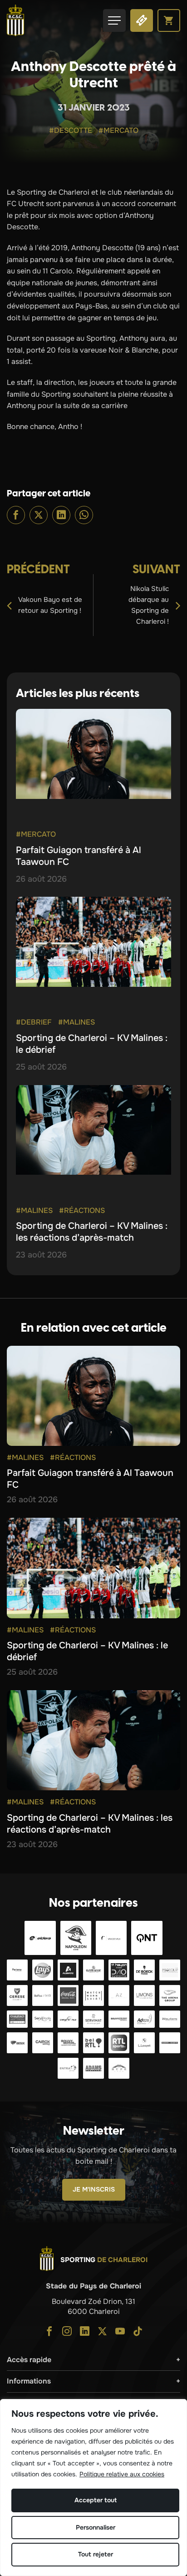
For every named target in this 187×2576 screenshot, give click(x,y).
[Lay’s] (43, 1970)
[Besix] (17, 2043)
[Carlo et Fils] (68, 2019)
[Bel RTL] (93, 2043)
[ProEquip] (170, 1970)
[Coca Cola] (68, 1995)
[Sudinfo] (170, 2043)
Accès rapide (29, 2360)
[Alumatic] (68, 1970)
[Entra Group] (68, 2068)
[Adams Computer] (93, 2068)
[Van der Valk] (111, 1938)
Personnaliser (96, 2527)
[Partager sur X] (39, 515)
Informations (29, 2381)
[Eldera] (40, 1938)
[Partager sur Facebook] (16, 515)
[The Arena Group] (170, 1995)
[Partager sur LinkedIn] (61, 515)
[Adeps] (144, 2019)
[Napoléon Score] (76, 1938)
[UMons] (144, 1995)
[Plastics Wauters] (170, 2019)
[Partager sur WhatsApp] (84, 515)
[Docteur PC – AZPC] (119, 1995)
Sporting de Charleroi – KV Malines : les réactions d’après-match (92, 1232)
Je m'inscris (94, 2189)
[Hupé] (119, 2068)
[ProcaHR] (119, 2019)
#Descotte (71, 130)
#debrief (34, 1022)
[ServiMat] (93, 2019)
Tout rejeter (96, 2554)
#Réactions (82, 1210)
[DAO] (119, 1970)
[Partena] (17, 1970)
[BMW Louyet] (144, 2043)
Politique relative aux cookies (122, 2474)
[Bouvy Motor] (68, 2043)
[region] (93, 2488)
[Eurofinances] (93, 1970)
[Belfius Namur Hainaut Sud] (43, 1995)
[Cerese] (17, 1995)
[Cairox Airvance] (43, 2043)
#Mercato (118, 130)
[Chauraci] (17, 2019)
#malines (76, 1022)
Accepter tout (96, 2500)
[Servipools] (43, 2019)
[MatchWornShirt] (93, 1995)
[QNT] (147, 1938)
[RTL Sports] (119, 2043)
